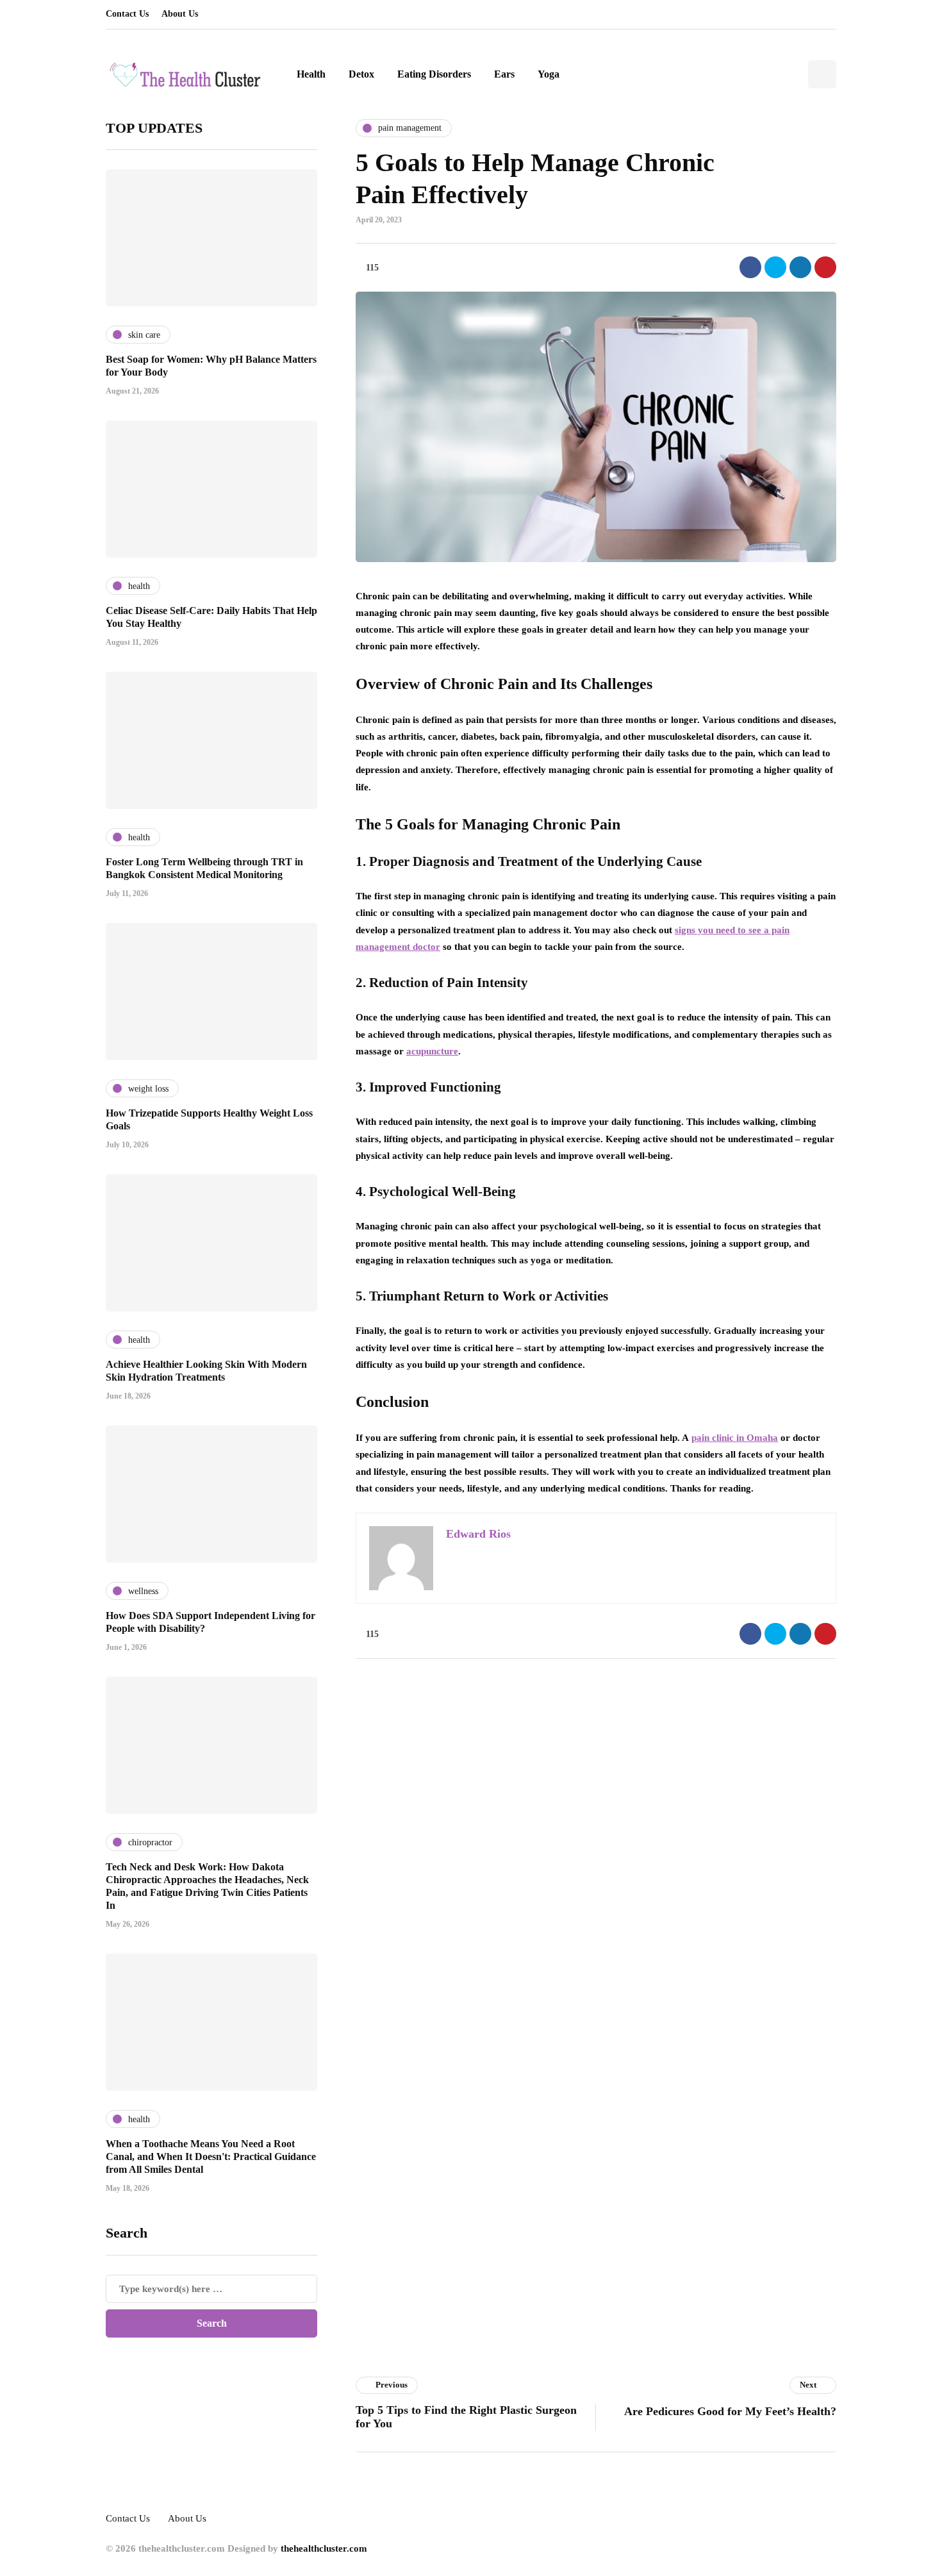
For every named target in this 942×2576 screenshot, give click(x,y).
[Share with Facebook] (750, 267)
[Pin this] (825, 267)
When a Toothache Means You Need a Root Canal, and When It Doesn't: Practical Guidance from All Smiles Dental (211, 2156)
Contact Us (127, 14)
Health (311, 74)
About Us (180, 14)
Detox (361, 74)
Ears (504, 74)
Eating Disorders (434, 74)
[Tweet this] (775, 267)
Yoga (549, 74)
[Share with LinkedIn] (800, 267)
